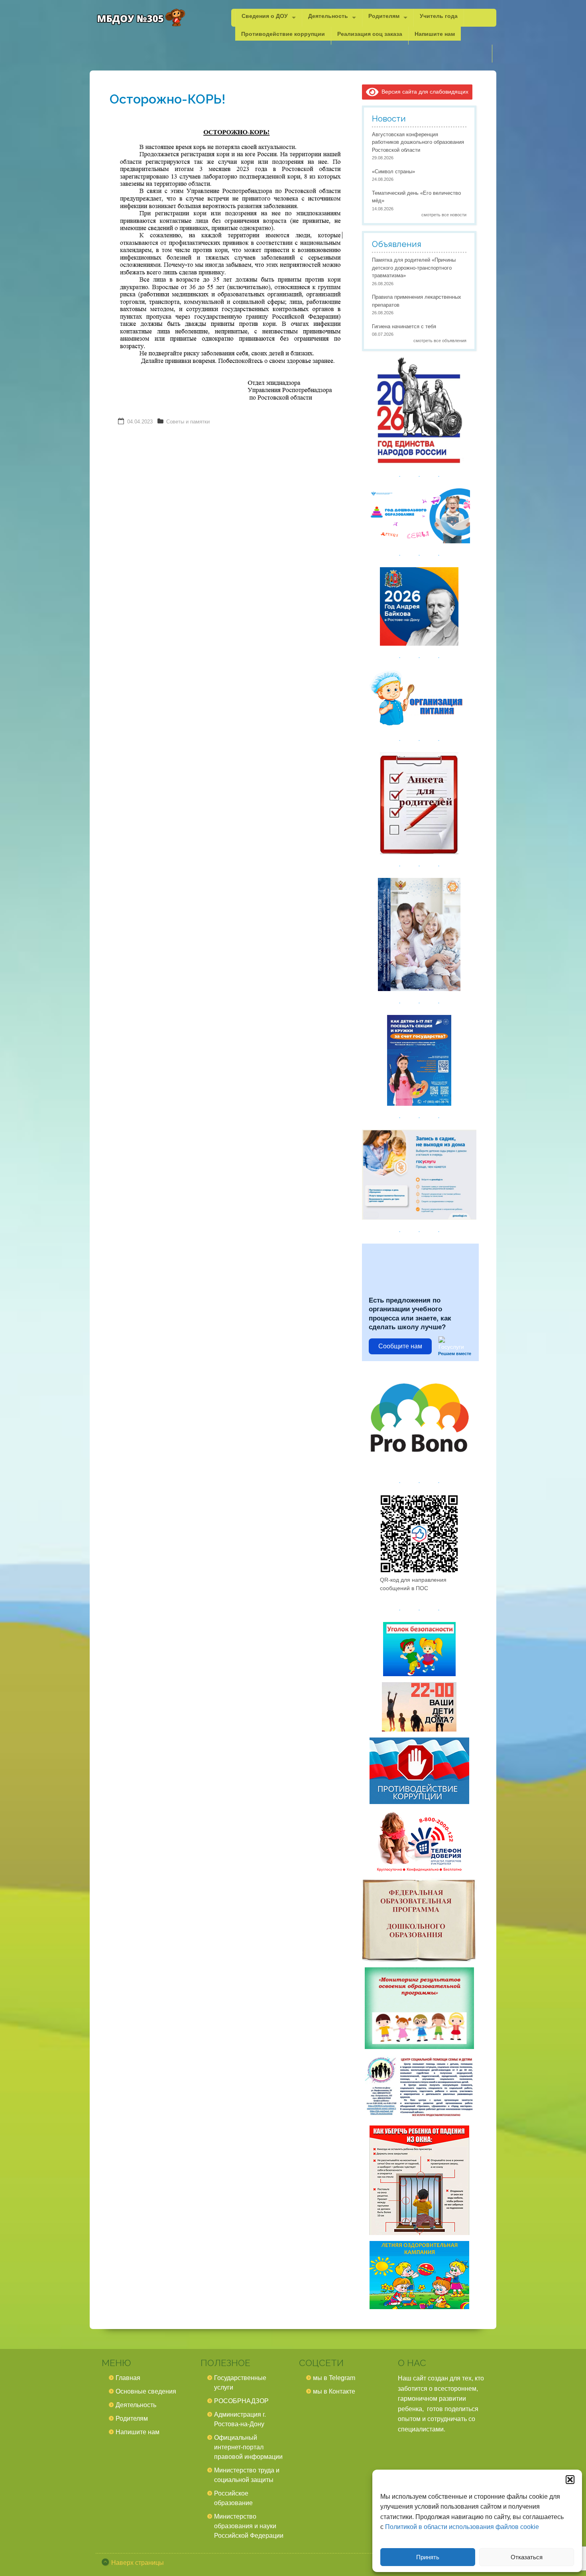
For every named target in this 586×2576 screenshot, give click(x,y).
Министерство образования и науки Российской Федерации (249, 2526)
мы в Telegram (334, 2378)
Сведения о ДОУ (265, 16)
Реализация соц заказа (370, 33)
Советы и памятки (188, 422)
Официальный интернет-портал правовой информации (248, 2447)
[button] (570, 2480)
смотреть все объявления (440, 341)
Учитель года (439, 16)
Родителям (384, 16)
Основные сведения (146, 2391)
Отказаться (527, 2557)
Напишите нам (435, 33)
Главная (128, 2378)
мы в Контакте (334, 2391)
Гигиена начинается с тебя (404, 326)
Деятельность (328, 16)
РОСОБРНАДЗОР (241, 2401)
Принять (428, 2557)
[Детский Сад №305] (141, 18)
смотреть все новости (444, 215)
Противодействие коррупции (283, 33)
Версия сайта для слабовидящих (424, 92)
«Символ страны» (393, 171)
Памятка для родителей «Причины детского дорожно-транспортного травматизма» (414, 268)
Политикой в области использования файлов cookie (462, 2527)
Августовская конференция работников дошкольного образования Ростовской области (418, 142)
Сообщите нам (400, 1346)
